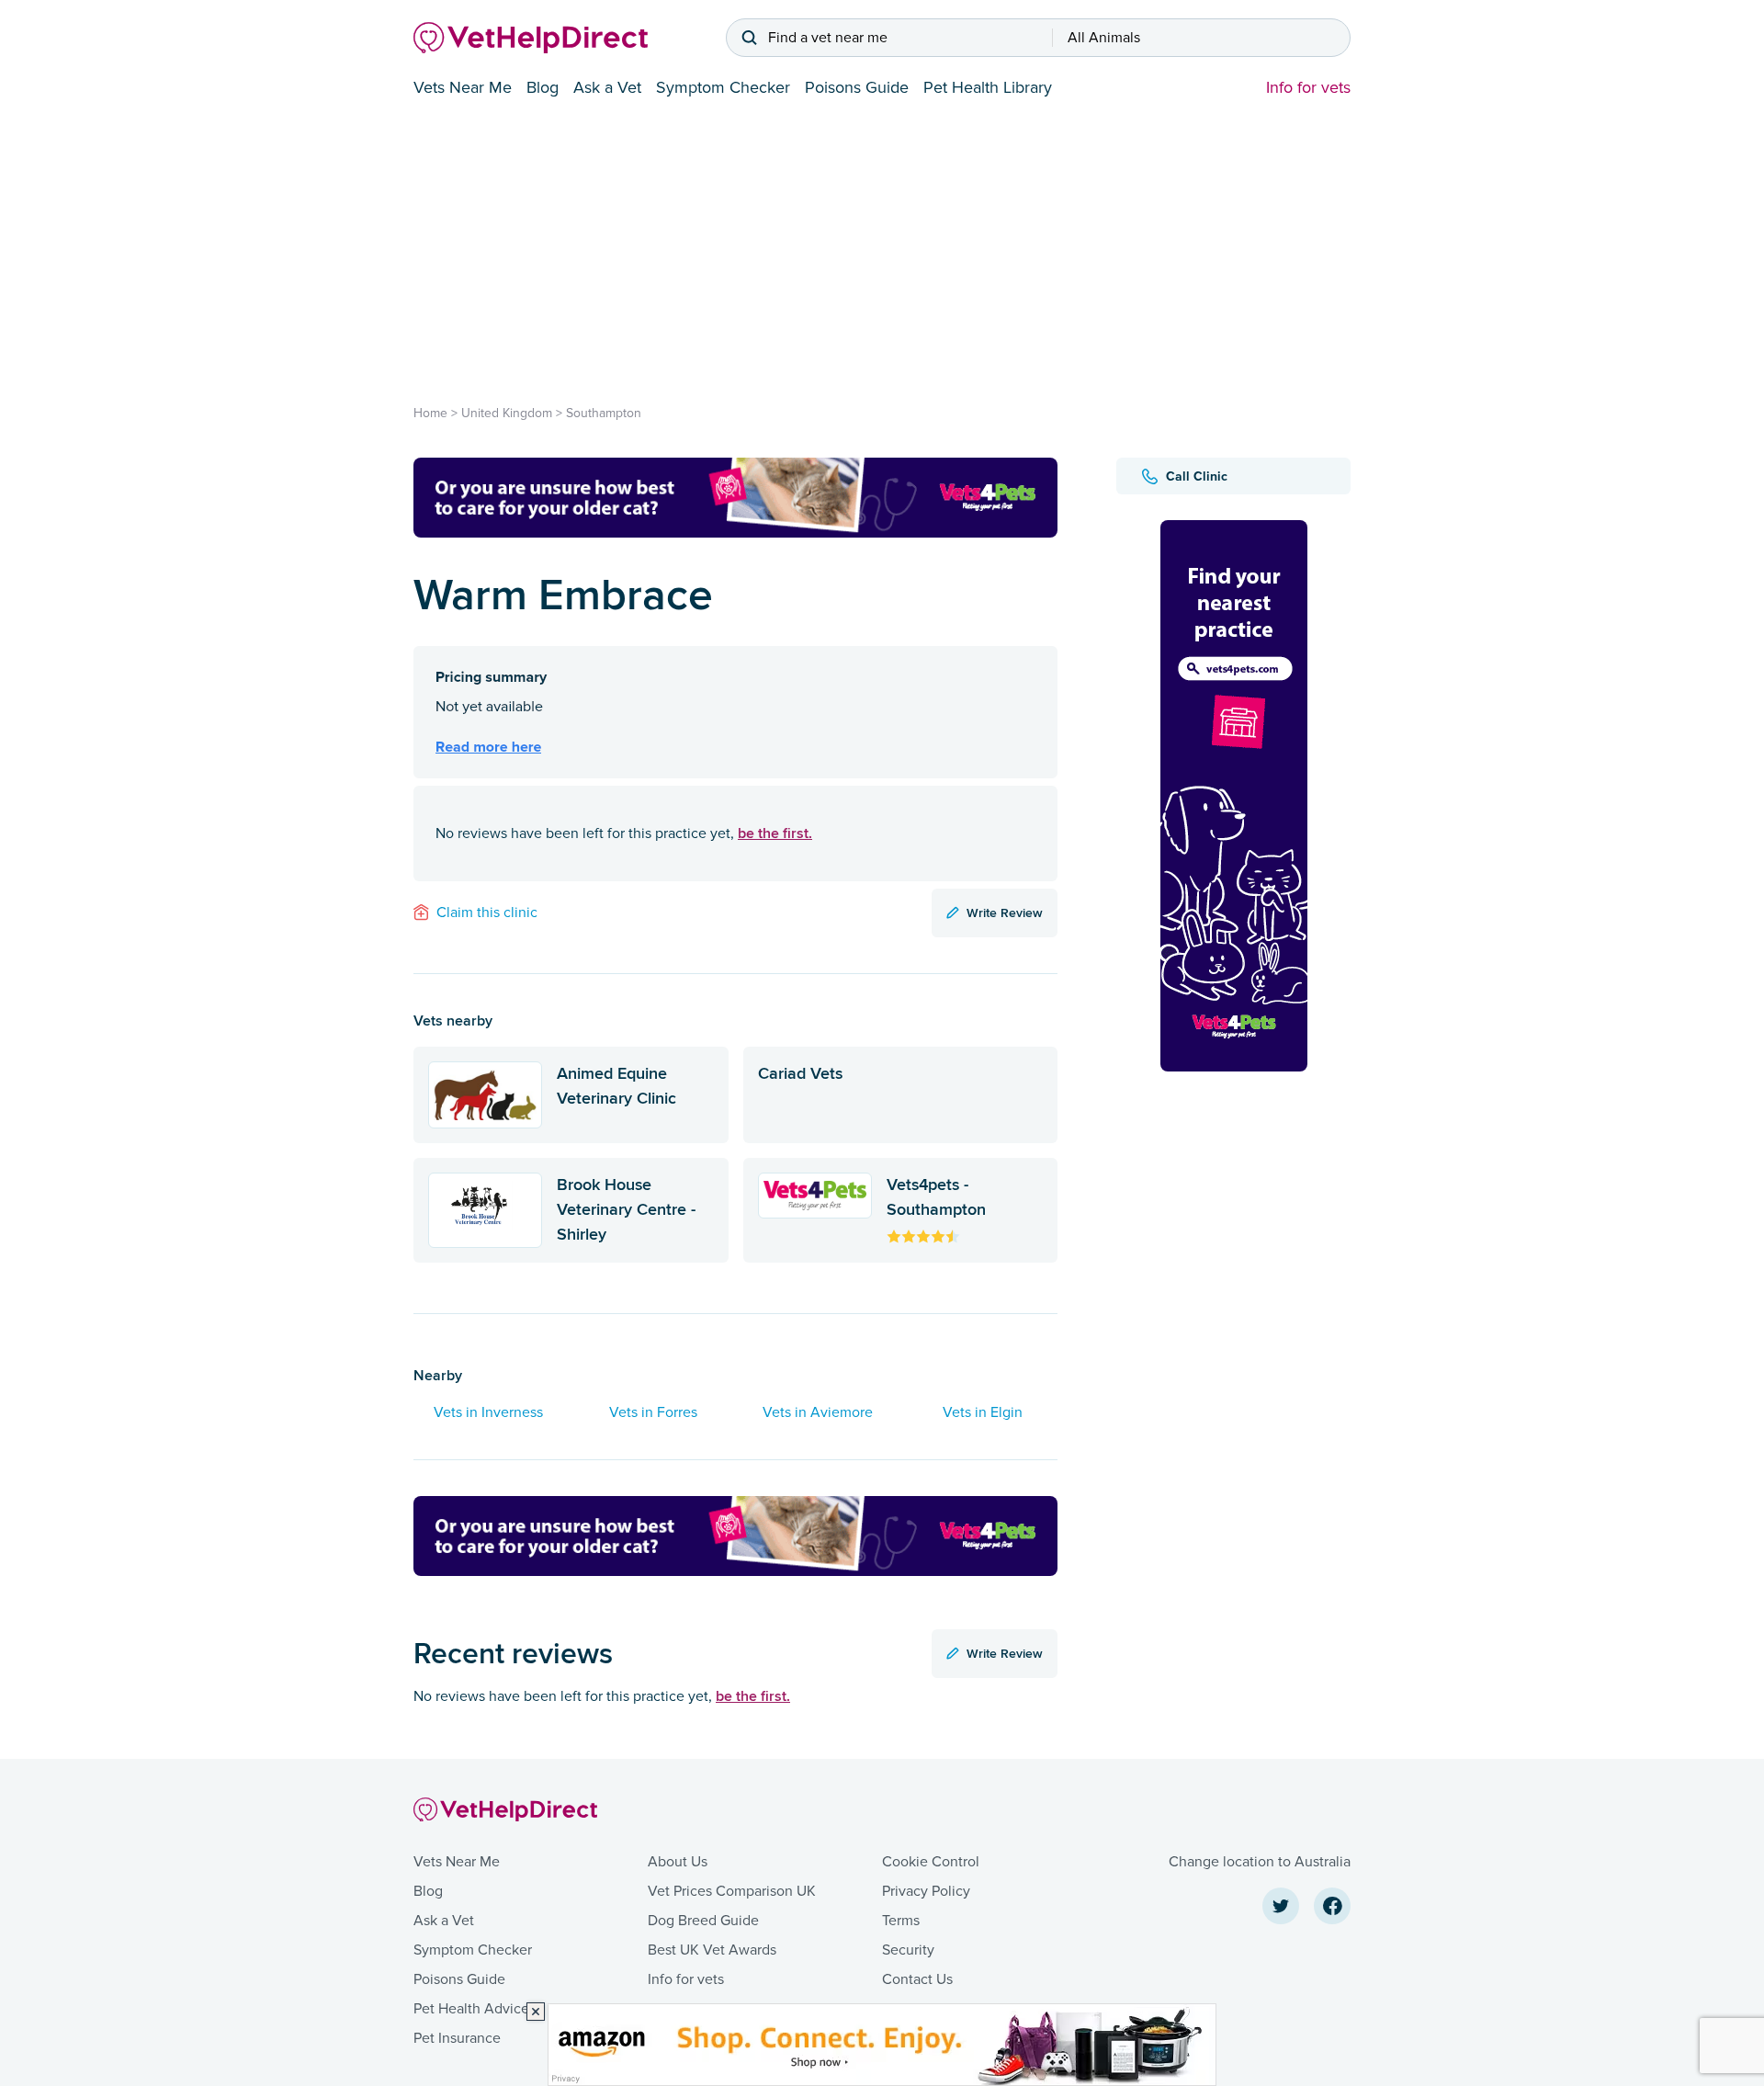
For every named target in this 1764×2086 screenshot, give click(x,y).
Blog (543, 87)
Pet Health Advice (471, 2009)
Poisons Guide (857, 87)
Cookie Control (931, 1862)
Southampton (604, 413)
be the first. (775, 833)
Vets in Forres (653, 1412)
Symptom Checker (723, 87)
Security (908, 1950)
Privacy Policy (926, 1891)
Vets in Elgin (983, 1412)
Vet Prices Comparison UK (732, 1891)
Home (430, 413)
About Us (678, 1862)
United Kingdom (507, 413)
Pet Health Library (988, 87)
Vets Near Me (463, 87)
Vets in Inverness (488, 1412)
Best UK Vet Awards (712, 1950)
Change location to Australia (1260, 1862)
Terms (901, 1921)
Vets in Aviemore (818, 1412)
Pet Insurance (457, 2038)
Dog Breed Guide (703, 1921)
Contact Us (917, 1979)
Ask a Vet (607, 87)
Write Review (1005, 913)
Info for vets (1308, 87)
